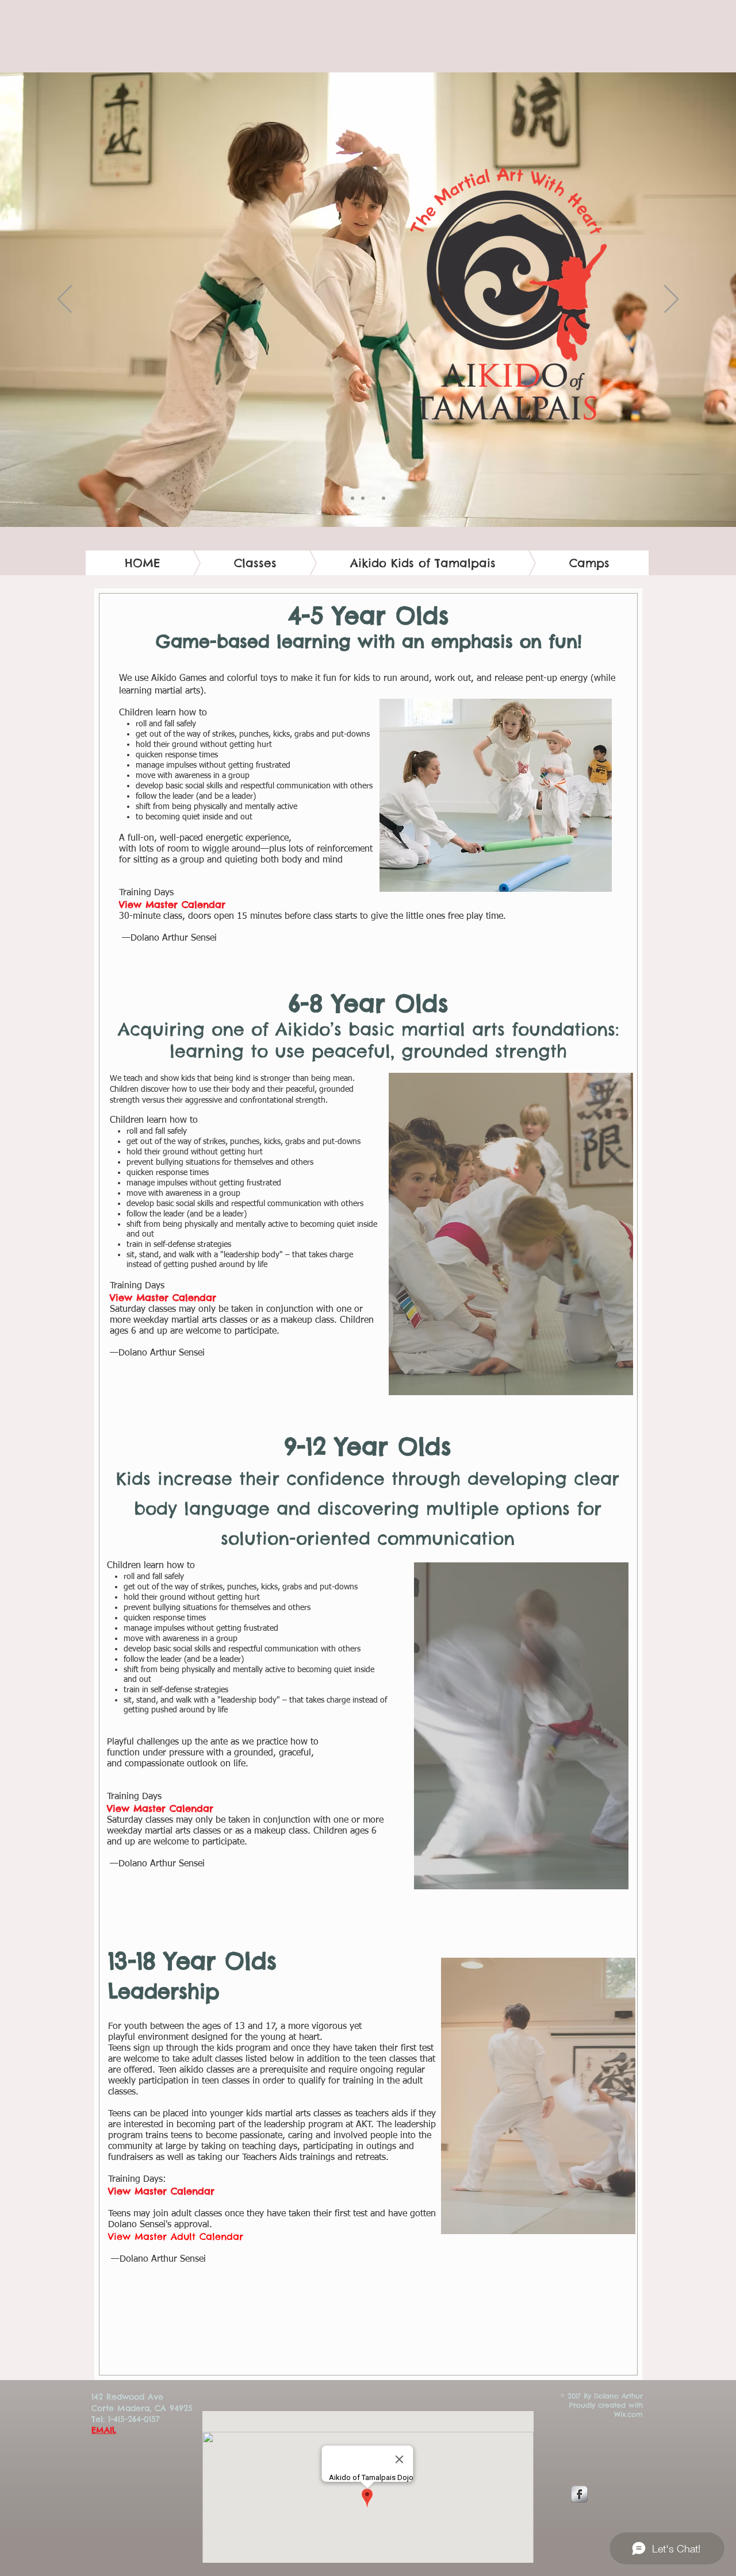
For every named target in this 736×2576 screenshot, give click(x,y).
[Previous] (65, 300)
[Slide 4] (384, 498)
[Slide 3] (373, 498)
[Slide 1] (352, 498)
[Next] (671, 300)
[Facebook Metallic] (579, 2494)
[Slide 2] (363, 498)
